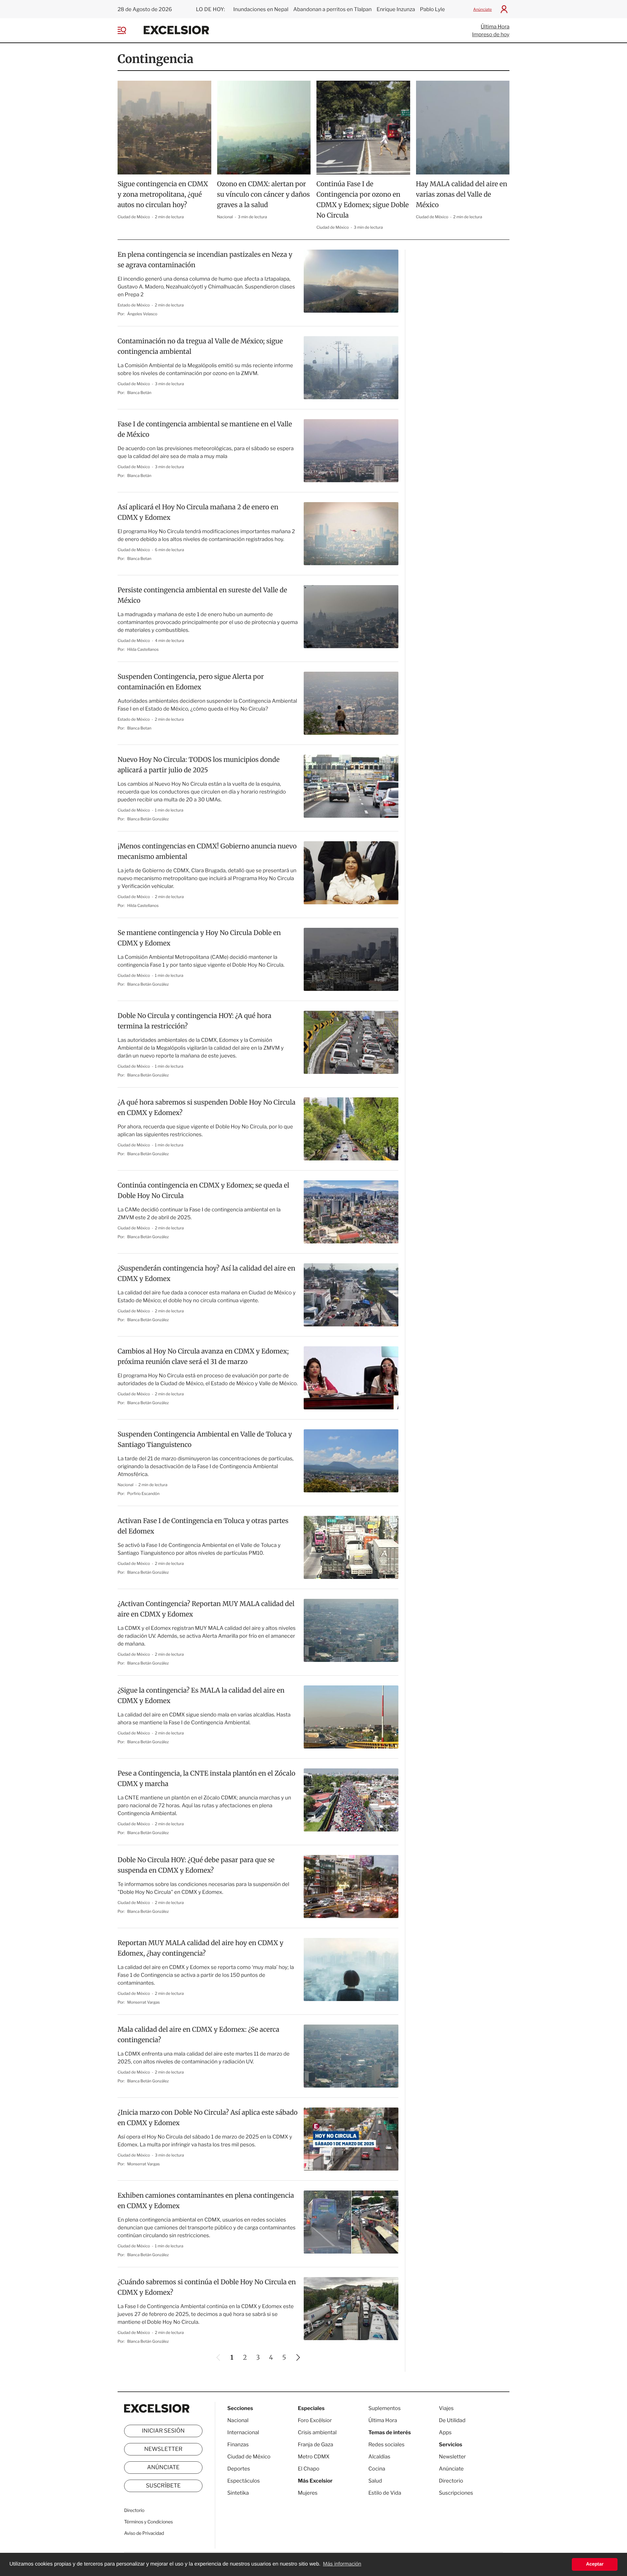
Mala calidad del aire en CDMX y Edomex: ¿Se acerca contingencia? (198, 2035)
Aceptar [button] (595, 2564)
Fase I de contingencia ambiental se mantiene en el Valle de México (205, 429)
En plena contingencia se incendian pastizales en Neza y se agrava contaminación (205, 260)
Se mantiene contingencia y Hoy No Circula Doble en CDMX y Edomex (199, 938)
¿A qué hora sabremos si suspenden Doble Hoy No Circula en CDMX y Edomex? (207, 1108)
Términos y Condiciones (148, 2522)
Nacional (225, 217)
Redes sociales (386, 2445)
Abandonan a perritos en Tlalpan (332, 9)
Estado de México (134, 305)
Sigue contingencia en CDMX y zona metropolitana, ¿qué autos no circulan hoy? (163, 195)
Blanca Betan (139, 558)
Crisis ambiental (317, 2432)
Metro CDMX (314, 2457)
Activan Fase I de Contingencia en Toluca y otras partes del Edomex (203, 1526)
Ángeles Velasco (142, 314)
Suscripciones (456, 2493)
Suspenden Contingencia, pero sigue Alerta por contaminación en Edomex (191, 682)
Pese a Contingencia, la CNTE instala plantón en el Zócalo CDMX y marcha (206, 1779)
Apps (445, 2432)
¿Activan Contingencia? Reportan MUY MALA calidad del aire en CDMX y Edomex (206, 1609)
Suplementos (385, 2408)
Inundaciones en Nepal (261, 9)
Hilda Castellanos (143, 649)
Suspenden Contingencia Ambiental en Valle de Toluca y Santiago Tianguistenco (205, 1440)
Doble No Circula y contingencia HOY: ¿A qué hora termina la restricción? (194, 1021)
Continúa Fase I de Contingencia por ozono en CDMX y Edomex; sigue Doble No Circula (363, 200)
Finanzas (238, 2445)
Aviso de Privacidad (144, 2533)
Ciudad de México (134, 217)
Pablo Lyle (433, 9)
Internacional (243, 2432)
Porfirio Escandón (144, 1493)
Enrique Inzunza (396, 9)
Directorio (134, 2510)
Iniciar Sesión (163, 2431)
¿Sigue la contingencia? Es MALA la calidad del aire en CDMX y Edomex (201, 1696)
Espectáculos (244, 2481)
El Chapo (309, 2469)
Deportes (239, 2469)
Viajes (446, 2408)
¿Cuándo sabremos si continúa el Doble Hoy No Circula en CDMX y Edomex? (207, 2287)
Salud (375, 2481)
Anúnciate (482, 9)
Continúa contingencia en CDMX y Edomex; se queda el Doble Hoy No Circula (203, 1191)
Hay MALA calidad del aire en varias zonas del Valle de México (462, 195)
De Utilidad (452, 2420)
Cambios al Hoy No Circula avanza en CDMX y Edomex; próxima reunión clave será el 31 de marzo (203, 1357)
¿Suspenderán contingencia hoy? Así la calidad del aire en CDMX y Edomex (206, 1274)
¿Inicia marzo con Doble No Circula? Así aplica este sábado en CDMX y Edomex (208, 2118)
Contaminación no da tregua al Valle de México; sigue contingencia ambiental (200, 346)
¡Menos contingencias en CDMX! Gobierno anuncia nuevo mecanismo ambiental (207, 852)
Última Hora (495, 27)
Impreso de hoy (491, 34)
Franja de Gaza (315, 2445)
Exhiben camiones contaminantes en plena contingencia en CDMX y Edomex (206, 2201)
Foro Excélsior (315, 2420)
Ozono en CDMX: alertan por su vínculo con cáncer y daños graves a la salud (264, 195)
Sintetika (238, 2493)
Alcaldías (379, 2457)
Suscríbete (163, 2486)
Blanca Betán (139, 393)
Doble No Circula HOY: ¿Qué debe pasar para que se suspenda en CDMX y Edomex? (196, 1865)
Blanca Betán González (148, 819)
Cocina (377, 2469)
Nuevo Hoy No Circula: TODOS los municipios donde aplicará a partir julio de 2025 (199, 765)
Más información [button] (342, 2564)
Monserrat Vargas (144, 2002)
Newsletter (163, 2449)
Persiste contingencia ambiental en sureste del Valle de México (202, 595)
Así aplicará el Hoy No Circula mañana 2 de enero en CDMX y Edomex (198, 512)
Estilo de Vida (385, 2493)
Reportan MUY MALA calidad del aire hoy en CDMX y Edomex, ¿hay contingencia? (201, 1948)
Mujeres (308, 2493)
